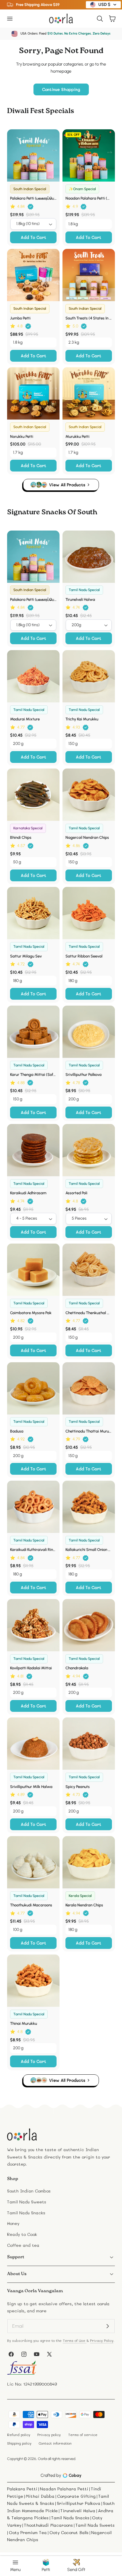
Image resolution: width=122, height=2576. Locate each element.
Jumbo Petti (20, 318)
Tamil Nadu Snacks (26, 2213)
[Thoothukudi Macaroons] (33, 1862)
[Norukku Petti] (33, 393)
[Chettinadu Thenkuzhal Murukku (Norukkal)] (89, 1270)
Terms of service (83, 2435)
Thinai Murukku (24, 2023)
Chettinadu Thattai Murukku (89, 1431)
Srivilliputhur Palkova (84, 1074)
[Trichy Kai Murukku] (89, 676)
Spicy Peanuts (78, 1787)
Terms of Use (75, 2341)
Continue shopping (61, 89)
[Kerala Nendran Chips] (89, 1862)
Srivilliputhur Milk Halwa (31, 1787)
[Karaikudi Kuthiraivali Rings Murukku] (33, 1507)
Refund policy (19, 2435)
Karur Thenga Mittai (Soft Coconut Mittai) (33, 1074)
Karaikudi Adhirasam (28, 1193)
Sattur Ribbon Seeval (84, 956)
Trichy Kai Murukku (82, 719)
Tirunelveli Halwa (80, 599)
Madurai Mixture (25, 719)
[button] (10, 18)
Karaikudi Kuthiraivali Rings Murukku (33, 1549)
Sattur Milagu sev (26, 956)
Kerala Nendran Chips (84, 1905)
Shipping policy (19, 2443)
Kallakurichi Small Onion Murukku (89, 1549)
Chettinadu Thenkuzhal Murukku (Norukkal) (89, 1313)
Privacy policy (49, 2435)
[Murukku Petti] (89, 393)
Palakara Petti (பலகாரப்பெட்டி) (33, 198)
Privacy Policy (102, 2341)
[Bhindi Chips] (33, 795)
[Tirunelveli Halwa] (89, 557)
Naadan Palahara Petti (64, 2489)
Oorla (42, 2459)
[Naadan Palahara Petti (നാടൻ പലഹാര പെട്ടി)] (89, 155)
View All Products (67, 485)
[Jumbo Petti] (33, 275)
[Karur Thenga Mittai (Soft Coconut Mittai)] (33, 1032)
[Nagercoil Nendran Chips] (89, 795)
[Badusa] (33, 1388)
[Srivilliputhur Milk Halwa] (33, 1744)
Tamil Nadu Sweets (27, 2202)
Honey (13, 2223)
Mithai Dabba (40, 2496)
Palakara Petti (22, 2489)
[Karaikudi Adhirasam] (33, 1150)
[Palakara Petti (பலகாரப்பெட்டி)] (33, 155)
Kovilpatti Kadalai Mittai (31, 1668)
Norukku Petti (22, 436)
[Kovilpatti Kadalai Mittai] (33, 1625)
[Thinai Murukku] (33, 1981)
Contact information (55, 2443)
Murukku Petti (77, 436)
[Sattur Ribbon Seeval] (89, 913)
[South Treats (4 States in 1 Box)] (89, 275)
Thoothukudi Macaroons (31, 1905)
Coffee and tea (23, 2245)
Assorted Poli (76, 1193)
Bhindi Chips (21, 837)
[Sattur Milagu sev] (33, 913)
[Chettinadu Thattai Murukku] (89, 1388)
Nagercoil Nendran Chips (87, 837)
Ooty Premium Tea (28, 2532)
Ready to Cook (22, 2234)
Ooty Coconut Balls (69, 2532)
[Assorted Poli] (89, 1150)
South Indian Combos (29, 2191)
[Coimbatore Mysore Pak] (33, 1270)
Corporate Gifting (76, 2496)
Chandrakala (77, 1668)
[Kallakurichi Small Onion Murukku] (89, 1507)
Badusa (17, 1431)
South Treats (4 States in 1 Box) (89, 318)
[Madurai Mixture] (33, 676)
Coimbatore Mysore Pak (31, 1313)
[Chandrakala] (89, 1625)
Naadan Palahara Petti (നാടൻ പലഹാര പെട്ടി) (89, 198)
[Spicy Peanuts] (89, 1744)
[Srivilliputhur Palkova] (89, 1032)
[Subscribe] (108, 2326)
